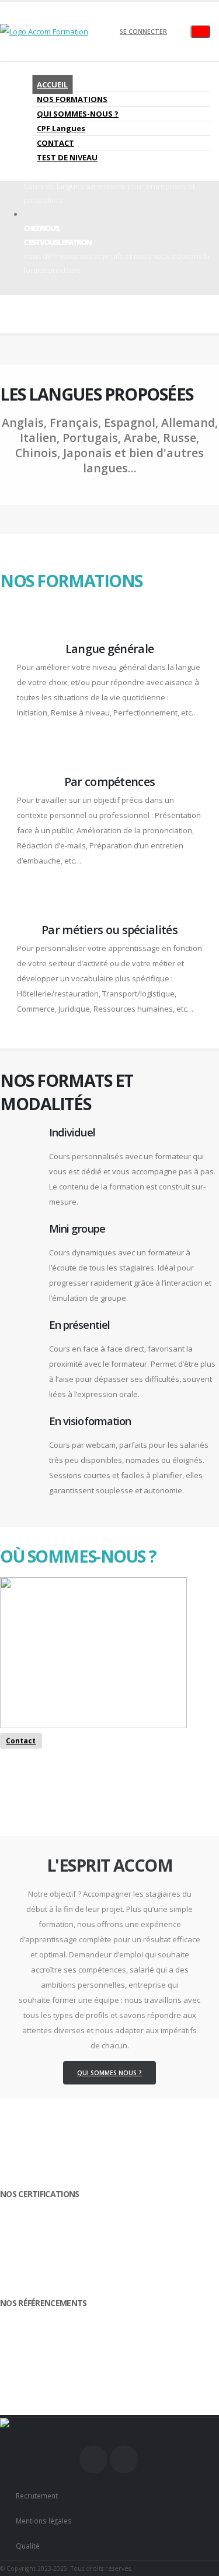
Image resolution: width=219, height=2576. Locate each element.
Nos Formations (72, 99)
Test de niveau (67, 157)
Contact (55, 143)
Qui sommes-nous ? (78, 114)
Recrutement (37, 2496)
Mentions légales (44, 2521)
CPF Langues (61, 128)
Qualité (28, 2546)
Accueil (52, 85)
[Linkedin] (124, 2459)
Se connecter (143, 31)
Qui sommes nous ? (109, 2073)
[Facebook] (93, 2459)
